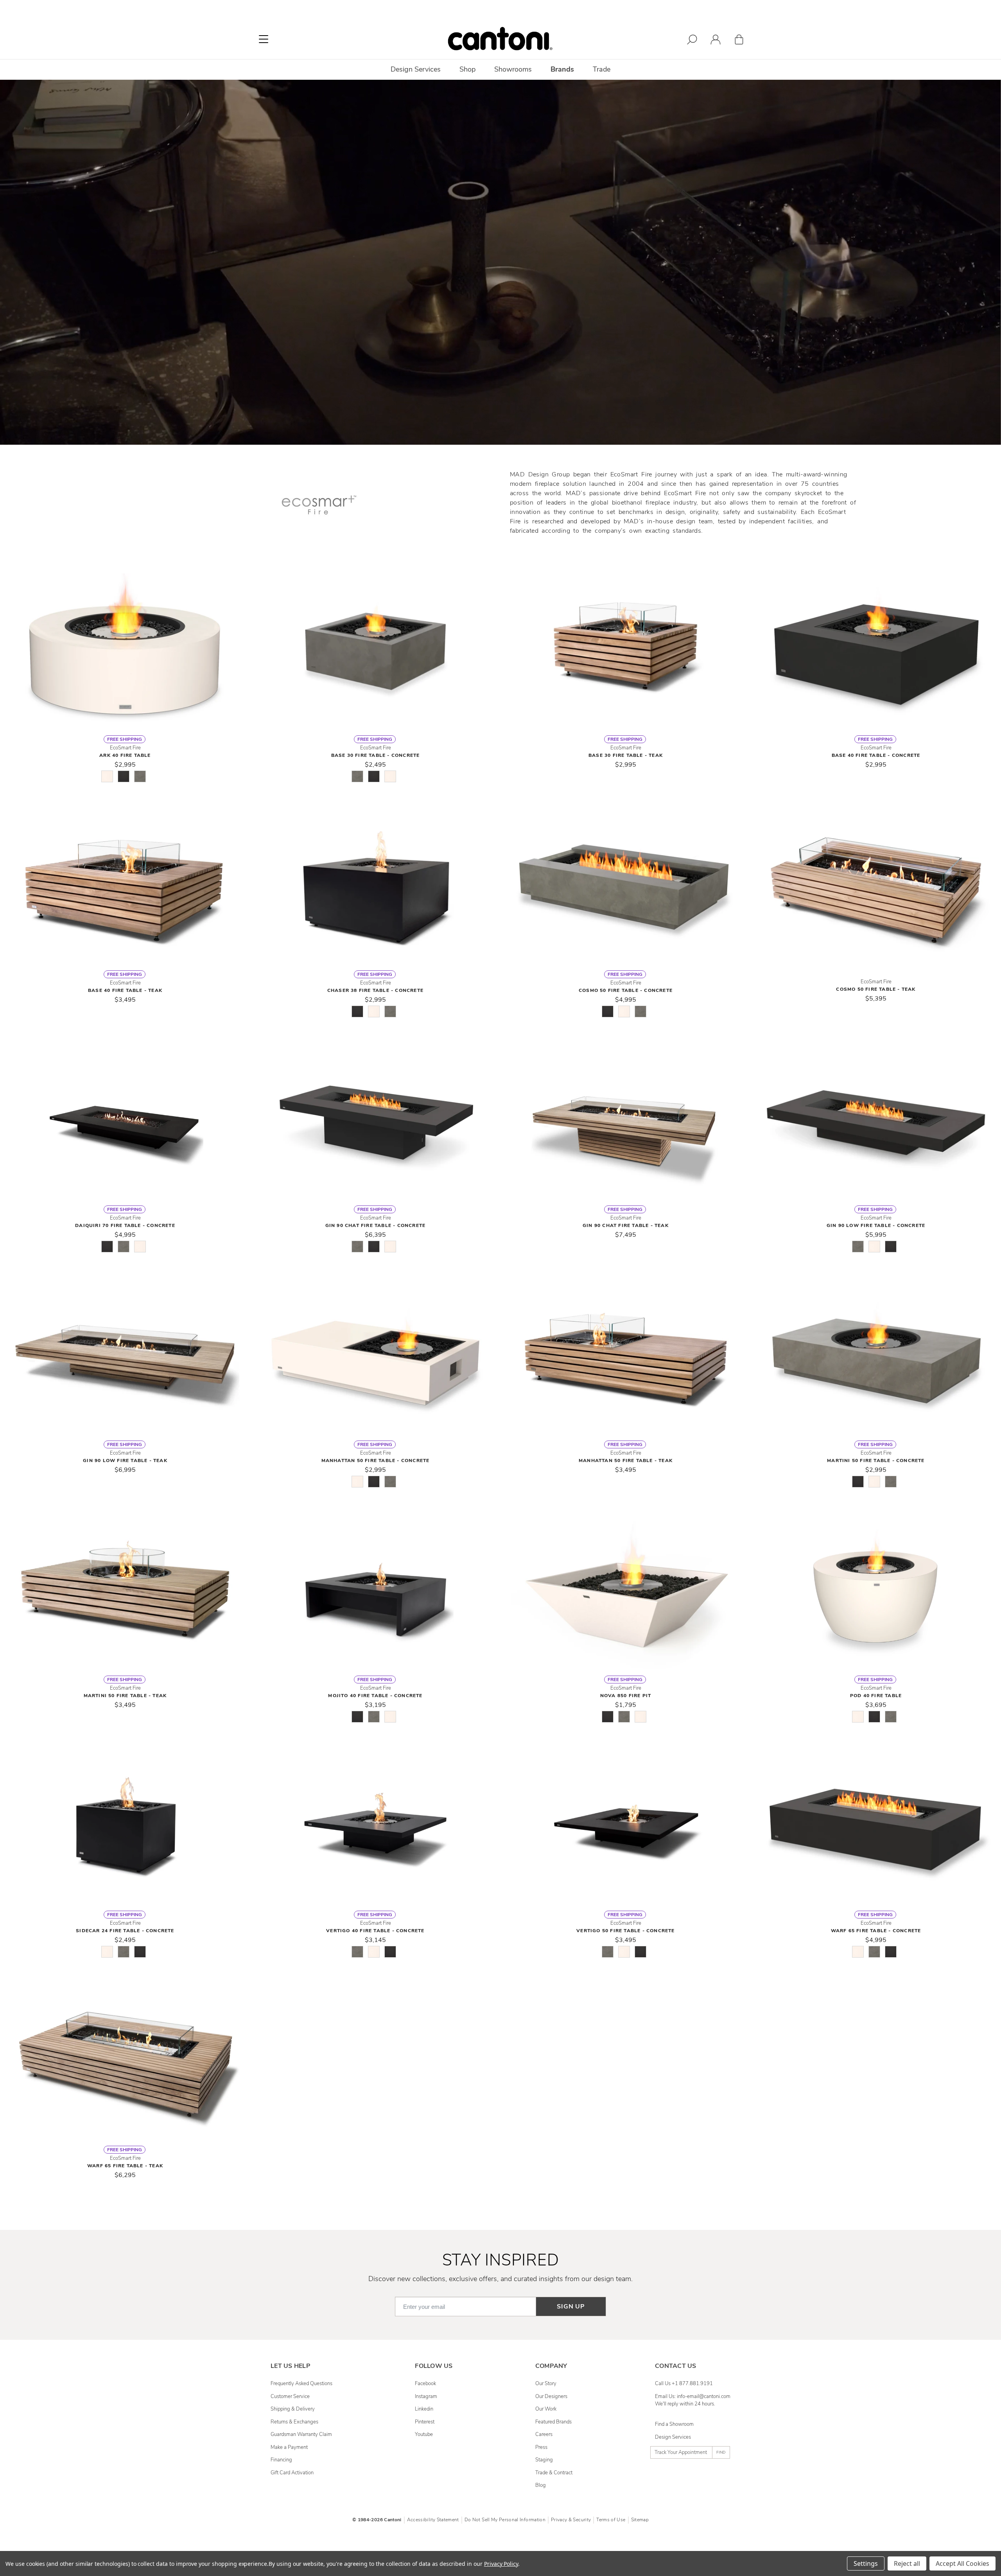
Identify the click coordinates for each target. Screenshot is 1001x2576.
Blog (541, 2485)
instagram (426, 2396)
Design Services (673, 2437)
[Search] (692, 41)
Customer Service (290, 2396)
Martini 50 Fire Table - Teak (125, 1696)
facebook (425, 2384)
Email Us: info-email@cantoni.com (693, 2396)
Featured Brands (553, 2422)
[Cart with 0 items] (739, 41)
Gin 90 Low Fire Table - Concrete (876, 1225)
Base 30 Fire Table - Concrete (376, 755)
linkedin (424, 2409)
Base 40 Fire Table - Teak (125, 990)
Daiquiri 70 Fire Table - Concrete (125, 1225)
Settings (866, 2563)
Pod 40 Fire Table (876, 1696)
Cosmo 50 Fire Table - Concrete (626, 990)
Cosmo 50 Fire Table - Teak (876, 989)
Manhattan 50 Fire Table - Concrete (376, 1460)
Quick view (125, 652)
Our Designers (551, 2396)
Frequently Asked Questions (301, 2384)
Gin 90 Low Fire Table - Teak (125, 1460)
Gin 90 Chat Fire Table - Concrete (376, 1225)
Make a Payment (289, 2447)
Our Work (546, 2409)
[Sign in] (716, 41)
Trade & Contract (554, 2473)
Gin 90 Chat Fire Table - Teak (626, 1225)
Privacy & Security (571, 2520)
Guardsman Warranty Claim (301, 2434)
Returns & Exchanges (294, 2422)
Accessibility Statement (433, 2520)
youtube (424, 2434)
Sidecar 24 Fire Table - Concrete (125, 1931)
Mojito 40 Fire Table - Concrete (375, 1696)
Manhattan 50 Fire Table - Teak (626, 1460)
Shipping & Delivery (293, 2409)
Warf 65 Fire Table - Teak (125, 2166)
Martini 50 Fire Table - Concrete (876, 1460)
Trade (602, 69)
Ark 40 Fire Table (125, 755)
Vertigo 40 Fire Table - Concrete (375, 1931)
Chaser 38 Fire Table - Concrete (375, 990)
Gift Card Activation (292, 2473)
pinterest (425, 2422)
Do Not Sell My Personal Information (505, 2520)
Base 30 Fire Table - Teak (626, 755)
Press (541, 2447)
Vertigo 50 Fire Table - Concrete (625, 1931)
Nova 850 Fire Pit (626, 1696)
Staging (544, 2460)
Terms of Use (611, 2520)
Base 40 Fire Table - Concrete (876, 755)
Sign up (571, 2307)
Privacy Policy (501, 2564)
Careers (544, 2434)
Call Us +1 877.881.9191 (684, 2384)
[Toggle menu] (264, 39)
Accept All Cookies (962, 2563)
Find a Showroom (674, 2424)
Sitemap (640, 2520)
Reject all (907, 2563)
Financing (281, 2460)
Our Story (546, 2384)
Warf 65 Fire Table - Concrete (876, 1931)
